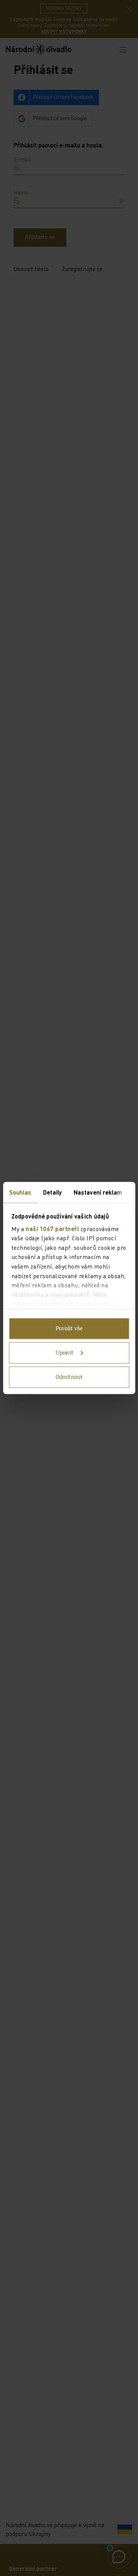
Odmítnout (69, 1377)
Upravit (65, 1353)
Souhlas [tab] (20, 1192)
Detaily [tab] (52, 1192)
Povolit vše (69, 1329)
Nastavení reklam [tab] (98, 1192)
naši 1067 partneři (52, 1228)
